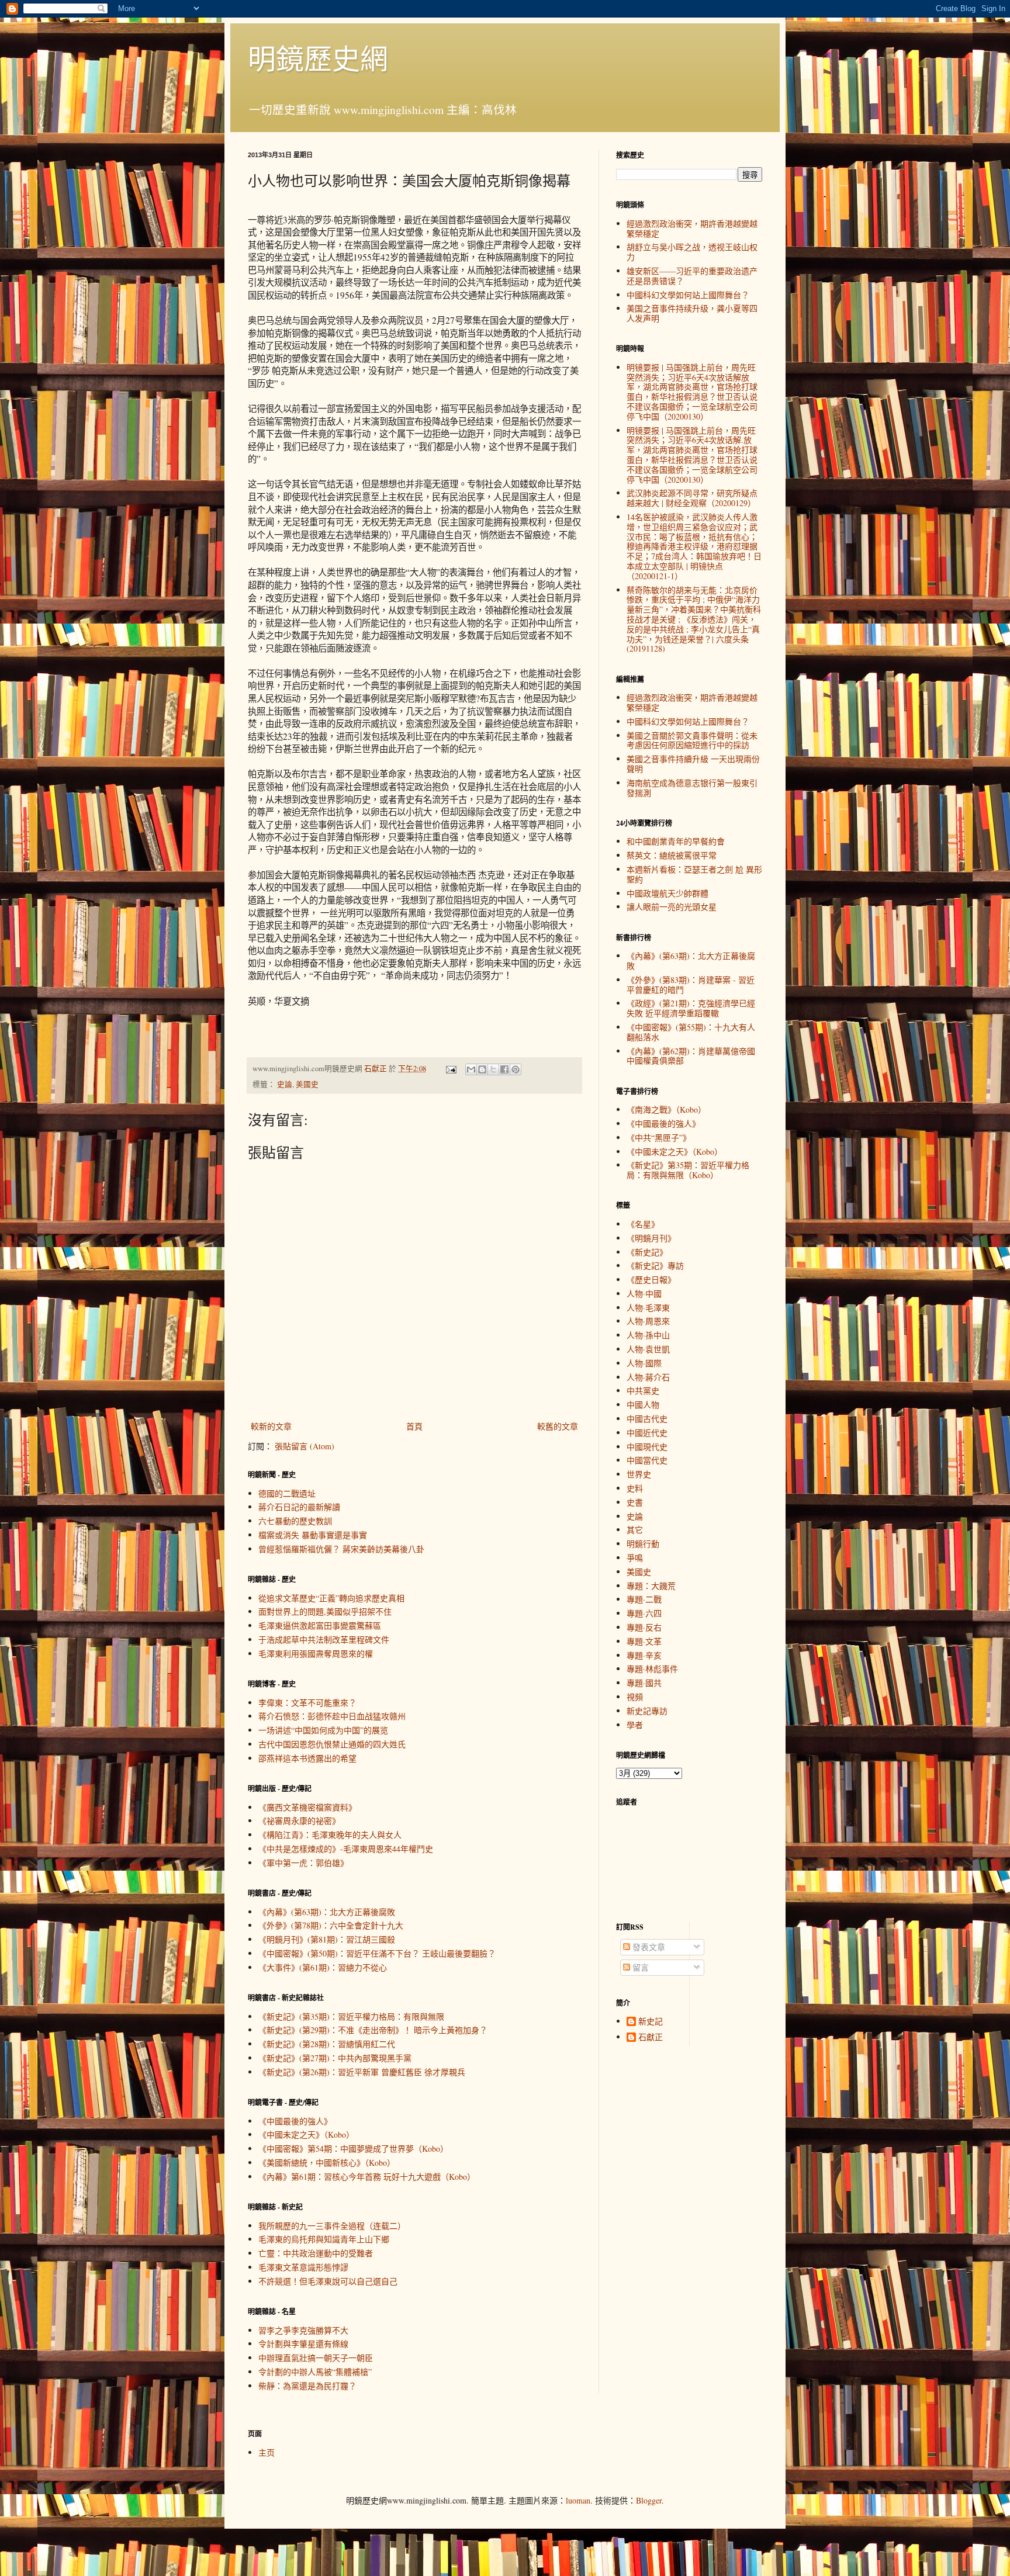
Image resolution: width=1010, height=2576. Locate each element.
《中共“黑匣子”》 (659, 1138)
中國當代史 (647, 1460)
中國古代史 (647, 1419)
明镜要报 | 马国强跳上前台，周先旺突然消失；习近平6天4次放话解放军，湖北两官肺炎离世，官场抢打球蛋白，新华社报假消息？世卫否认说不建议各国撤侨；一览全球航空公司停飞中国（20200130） (692, 392)
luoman (578, 2500)
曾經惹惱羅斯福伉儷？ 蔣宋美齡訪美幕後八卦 (341, 1549)
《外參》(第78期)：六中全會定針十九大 (331, 1925)
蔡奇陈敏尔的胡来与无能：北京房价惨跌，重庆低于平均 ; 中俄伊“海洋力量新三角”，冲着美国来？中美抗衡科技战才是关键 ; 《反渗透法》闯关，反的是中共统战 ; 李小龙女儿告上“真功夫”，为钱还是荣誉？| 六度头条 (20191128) (694, 619)
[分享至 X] (493, 1069)
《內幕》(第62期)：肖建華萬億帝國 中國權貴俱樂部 (691, 1056)
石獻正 (651, 2037)
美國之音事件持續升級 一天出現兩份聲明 (693, 764)
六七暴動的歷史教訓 (295, 1521)
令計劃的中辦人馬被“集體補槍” (315, 2372)
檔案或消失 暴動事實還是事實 (313, 1535)
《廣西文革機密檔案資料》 (307, 1807)
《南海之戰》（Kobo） (666, 1109)
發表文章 (648, 1947)
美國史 (307, 1084)
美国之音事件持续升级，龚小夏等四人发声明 (692, 313)
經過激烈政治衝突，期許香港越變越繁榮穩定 (692, 228)
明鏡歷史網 (318, 58)
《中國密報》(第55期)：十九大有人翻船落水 (691, 1032)
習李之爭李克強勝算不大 (303, 2330)
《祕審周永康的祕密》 (299, 1821)
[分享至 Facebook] (504, 1069)
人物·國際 (644, 1363)
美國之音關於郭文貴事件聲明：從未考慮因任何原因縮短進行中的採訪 (692, 740)
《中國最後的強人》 (295, 2121)
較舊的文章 (558, 1426)
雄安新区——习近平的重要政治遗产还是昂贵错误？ (692, 276)
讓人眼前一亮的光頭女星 (672, 907)
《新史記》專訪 (655, 1266)
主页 (267, 2452)
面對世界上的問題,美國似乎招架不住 (325, 1611)
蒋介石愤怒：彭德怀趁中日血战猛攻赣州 (332, 1716)
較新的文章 (271, 1426)
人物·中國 (644, 1294)
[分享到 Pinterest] (516, 1069)
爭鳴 (635, 1558)
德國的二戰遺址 (287, 1493)
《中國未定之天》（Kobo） (306, 2134)
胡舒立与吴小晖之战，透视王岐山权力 (692, 252)
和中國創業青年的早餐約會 (676, 841)
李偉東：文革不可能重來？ (307, 1703)
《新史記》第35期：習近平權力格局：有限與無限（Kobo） (688, 1170)
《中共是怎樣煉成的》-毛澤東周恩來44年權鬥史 (346, 1849)
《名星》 (643, 1224)
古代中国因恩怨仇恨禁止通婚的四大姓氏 (332, 1744)
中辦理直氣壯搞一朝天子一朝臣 (316, 2358)
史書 (635, 1502)
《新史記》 (647, 1252)
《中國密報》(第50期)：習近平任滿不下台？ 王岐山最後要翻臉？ (377, 1953)
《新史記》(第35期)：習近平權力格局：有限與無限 (351, 2016)
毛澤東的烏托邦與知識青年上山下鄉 (324, 2239)
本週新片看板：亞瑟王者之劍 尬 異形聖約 (694, 874)
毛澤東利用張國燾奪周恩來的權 (316, 1654)
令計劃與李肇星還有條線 (303, 2344)
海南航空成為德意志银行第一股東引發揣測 (692, 788)
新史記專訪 (647, 1711)
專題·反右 (644, 1627)
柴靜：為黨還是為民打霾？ (307, 2386)
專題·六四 (644, 1613)
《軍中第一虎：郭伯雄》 (303, 1863)
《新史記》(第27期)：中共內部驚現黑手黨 (335, 2058)
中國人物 (643, 1405)
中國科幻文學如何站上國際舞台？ (688, 295)
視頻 (635, 1697)
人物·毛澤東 (648, 1308)
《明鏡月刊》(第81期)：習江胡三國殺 (327, 1939)
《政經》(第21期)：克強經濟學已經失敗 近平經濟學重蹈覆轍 (691, 1008)
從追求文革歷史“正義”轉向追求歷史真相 (331, 1598)
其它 (635, 1530)
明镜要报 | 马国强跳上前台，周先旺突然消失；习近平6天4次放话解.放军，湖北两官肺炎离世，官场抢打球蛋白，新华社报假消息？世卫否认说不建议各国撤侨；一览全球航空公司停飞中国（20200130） (692, 455)
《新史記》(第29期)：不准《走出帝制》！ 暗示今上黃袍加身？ (373, 2030)
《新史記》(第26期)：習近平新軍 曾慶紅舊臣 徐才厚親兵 (362, 2072)
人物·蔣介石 (648, 1377)
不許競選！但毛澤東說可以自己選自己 (328, 2281)
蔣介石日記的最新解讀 (299, 1507)
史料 (635, 1488)
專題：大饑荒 (651, 1586)
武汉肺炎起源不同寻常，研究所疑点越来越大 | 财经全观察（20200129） (692, 498)
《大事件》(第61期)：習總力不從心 (323, 1967)
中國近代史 (647, 1433)
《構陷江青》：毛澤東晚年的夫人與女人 (330, 1835)
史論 (285, 1084)
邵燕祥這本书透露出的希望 (307, 1758)
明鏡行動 (643, 1544)
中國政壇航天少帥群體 (667, 893)
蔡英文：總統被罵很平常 (672, 855)
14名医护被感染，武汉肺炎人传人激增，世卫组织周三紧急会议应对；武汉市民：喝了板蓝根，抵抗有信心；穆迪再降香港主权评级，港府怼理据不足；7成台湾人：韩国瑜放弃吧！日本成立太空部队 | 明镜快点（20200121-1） (694, 546)
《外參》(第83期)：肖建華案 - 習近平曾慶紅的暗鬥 (691, 985)
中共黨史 (643, 1391)
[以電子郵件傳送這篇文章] (471, 1069)
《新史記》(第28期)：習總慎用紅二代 (327, 2044)
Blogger (649, 2500)
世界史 (639, 1474)
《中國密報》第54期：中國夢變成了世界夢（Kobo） (353, 2149)
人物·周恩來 (648, 1321)
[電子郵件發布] (450, 1069)
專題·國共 (644, 1683)
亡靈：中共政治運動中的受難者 (316, 2253)
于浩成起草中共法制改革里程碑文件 (324, 1640)
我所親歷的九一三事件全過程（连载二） (332, 2226)
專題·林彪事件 (652, 1669)
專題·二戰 (644, 1599)
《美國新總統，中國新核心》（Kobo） (327, 2163)
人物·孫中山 (648, 1335)
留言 (639, 1967)
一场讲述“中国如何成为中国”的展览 (323, 1730)
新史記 (651, 2022)
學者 (635, 1725)
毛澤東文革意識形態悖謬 (303, 2267)
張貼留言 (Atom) (305, 1446)
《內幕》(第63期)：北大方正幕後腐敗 (327, 1912)
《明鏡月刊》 (651, 1238)
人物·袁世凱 (648, 1349)
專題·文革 (644, 1641)
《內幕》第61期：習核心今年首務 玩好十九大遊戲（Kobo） (367, 2177)
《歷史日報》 (651, 1280)
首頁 (414, 1426)
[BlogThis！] (482, 1069)
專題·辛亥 (644, 1655)
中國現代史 (647, 1447)
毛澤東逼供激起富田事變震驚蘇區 (320, 1625)
